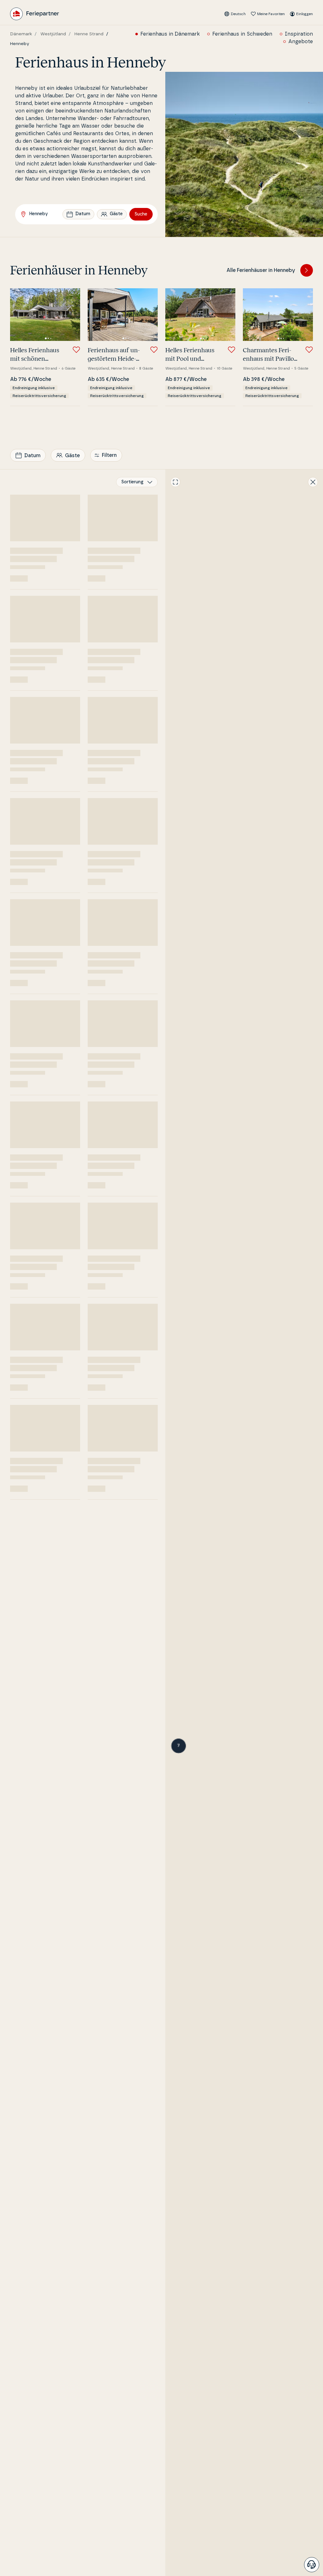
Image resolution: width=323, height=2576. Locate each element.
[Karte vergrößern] (175, 482)
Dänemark (21, 34)
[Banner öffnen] (312, 2565)
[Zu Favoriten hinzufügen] (76, 350)
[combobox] (137, 482)
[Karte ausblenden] (313, 482)
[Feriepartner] (35, 14)
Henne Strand (89, 34)
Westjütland (53, 34)
